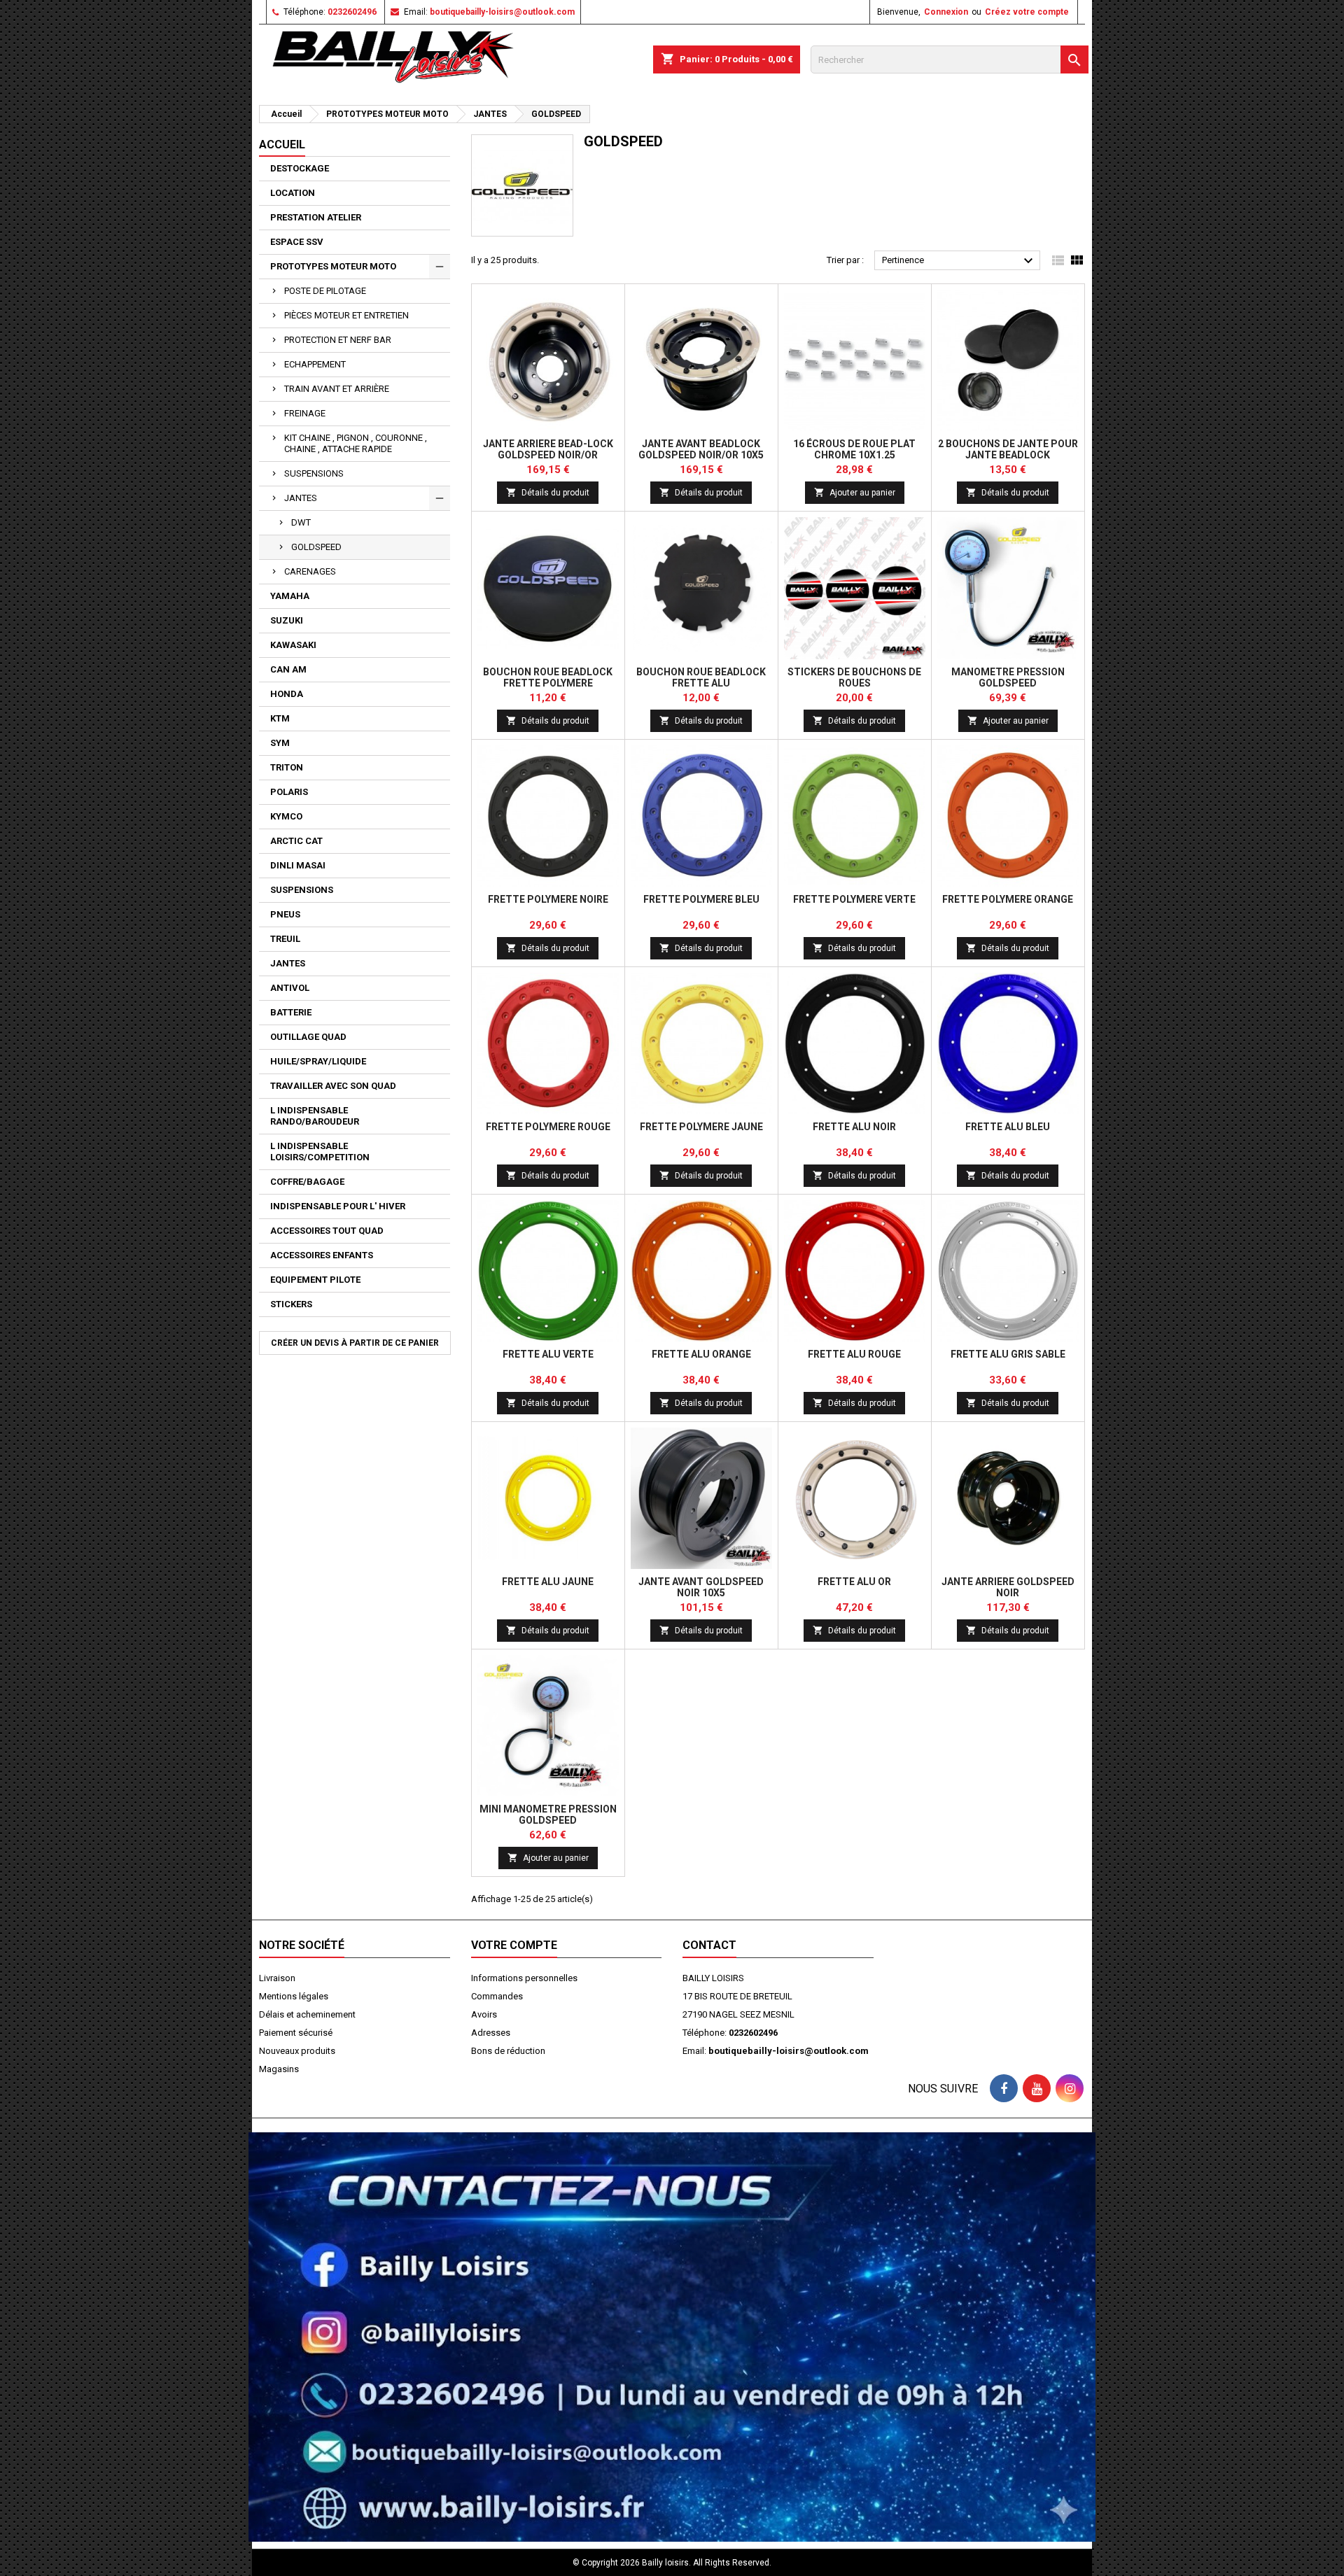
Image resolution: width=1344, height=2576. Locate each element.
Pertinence (959, 261)
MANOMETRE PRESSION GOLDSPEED (1008, 677)
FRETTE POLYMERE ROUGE (548, 1127)
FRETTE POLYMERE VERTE (854, 899)
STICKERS (291, 1304)
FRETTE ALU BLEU (1008, 1127)
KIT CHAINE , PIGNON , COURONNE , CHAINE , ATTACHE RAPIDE (356, 443)
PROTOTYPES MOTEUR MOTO (333, 266)
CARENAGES (310, 571)
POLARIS (289, 792)
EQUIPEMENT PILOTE (315, 1280)
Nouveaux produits (297, 2051)
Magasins (279, 2069)
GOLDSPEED (316, 547)
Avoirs (484, 2014)
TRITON (287, 767)
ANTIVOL (290, 988)
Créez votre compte (1027, 12)
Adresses (491, 2033)
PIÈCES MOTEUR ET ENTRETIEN (346, 315)
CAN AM (288, 669)
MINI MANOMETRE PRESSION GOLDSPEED (548, 1815)
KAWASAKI (293, 645)
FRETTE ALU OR (854, 1582)
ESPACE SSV (297, 242)
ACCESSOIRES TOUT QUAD (327, 1231)
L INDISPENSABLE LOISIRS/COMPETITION (320, 1152)
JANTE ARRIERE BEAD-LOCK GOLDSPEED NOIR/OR (548, 449)
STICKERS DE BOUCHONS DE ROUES (854, 677)
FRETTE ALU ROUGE (854, 1354)
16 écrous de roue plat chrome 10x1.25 (854, 449)
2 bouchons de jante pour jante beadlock (1008, 449)
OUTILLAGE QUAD (308, 1037)
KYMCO (286, 816)
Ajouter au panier (855, 492)
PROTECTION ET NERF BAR (338, 340)
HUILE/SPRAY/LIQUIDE (318, 1061)
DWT (301, 522)
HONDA (287, 694)
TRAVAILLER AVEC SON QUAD (333, 1086)
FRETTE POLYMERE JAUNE (701, 1127)
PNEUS (285, 914)
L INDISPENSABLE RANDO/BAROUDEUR (315, 1116)
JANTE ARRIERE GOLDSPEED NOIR (1008, 1587)
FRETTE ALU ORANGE (701, 1354)
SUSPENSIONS (314, 473)
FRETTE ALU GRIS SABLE (1008, 1354)
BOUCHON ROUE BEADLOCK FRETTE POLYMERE (548, 677)
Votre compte (514, 1945)
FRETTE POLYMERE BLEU (701, 899)
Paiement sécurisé (296, 2033)
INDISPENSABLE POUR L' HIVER (338, 1206)
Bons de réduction (508, 2051)
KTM (280, 718)
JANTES (301, 498)
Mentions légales (294, 1996)
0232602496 (352, 12)
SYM (280, 743)
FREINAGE (305, 413)
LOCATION (293, 193)
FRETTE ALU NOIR (854, 1127)
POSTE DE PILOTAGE (325, 291)
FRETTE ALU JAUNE (548, 1582)
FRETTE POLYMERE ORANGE (1008, 899)
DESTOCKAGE (300, 168)
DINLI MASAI (298, 865)
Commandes (497, 1996)
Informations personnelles (524, 1978)
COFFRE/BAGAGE (307, 1182)
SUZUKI (287, 620)
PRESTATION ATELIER (316, 217)
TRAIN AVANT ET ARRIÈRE (337, 389)
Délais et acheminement (307, 2014)
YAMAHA (290, 596)
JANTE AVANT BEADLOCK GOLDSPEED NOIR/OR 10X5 (701, 449)
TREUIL (285, 939)
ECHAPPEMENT (315, 364)
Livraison (277, 1978)
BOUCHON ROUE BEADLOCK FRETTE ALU (701, 677)
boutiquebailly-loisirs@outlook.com (502, 12)
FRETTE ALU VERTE (548, 1354)
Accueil (282, 145)
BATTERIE (291, 1012)
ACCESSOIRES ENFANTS (322, 1255)
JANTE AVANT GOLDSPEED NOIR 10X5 (701, 1587)
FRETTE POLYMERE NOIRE (548, 899)
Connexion (946, 12)
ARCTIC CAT (296, 841)
